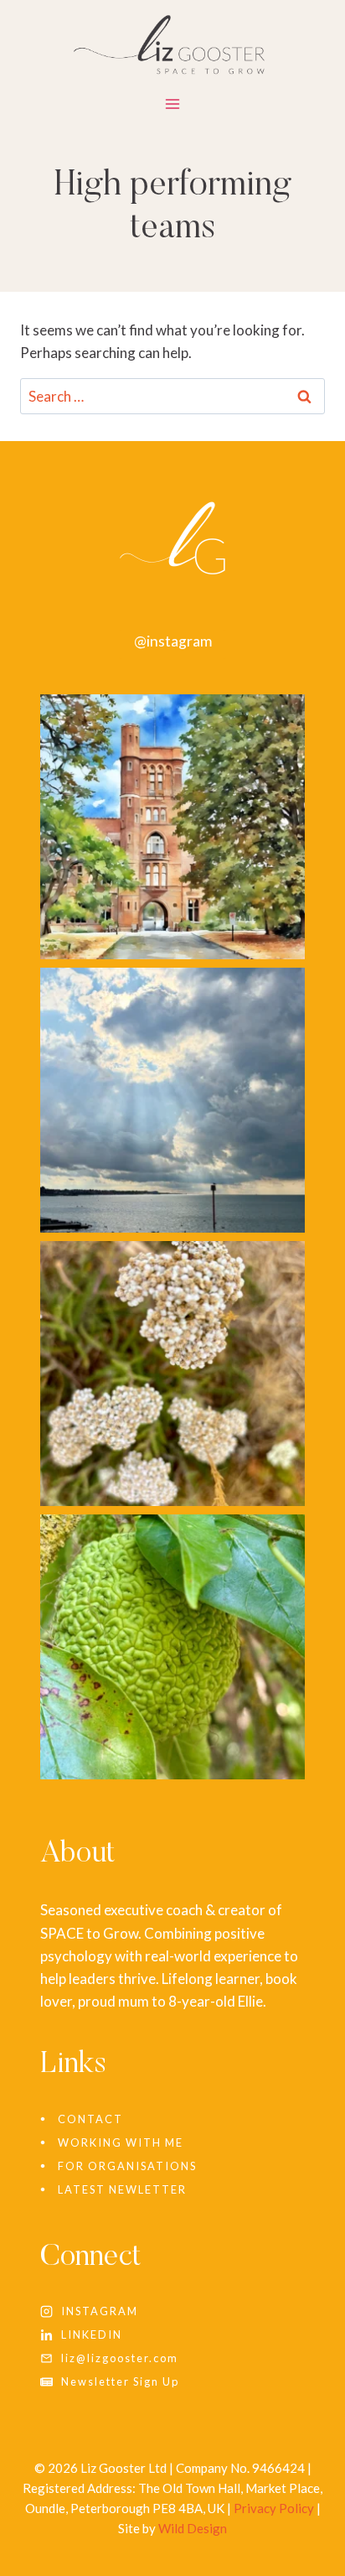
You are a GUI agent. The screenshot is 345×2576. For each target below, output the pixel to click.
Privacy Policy (274, 2508)
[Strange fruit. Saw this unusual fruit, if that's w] (172, 1647)
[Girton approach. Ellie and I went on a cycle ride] (172, 827)
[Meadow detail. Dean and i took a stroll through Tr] (172, 1374)
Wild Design (193, 2528)
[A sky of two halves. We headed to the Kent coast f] (172, 1100)
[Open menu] (173, 107)
